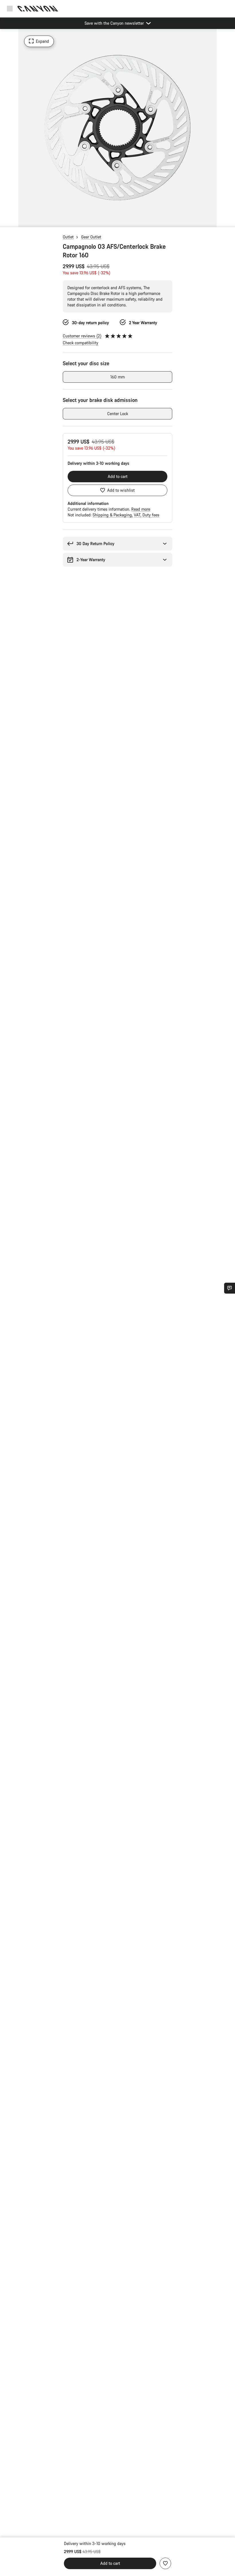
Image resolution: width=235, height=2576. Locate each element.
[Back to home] (38, 9)
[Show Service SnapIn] (230, 1288)
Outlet (68, 237)
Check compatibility (81, 343)
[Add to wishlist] (165, 2563)
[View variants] (6, 221)
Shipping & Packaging (113, 515)
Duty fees (151, 515)
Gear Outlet (91, 237)
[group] (117, 128)
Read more (141, 509)
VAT (138, 515)
